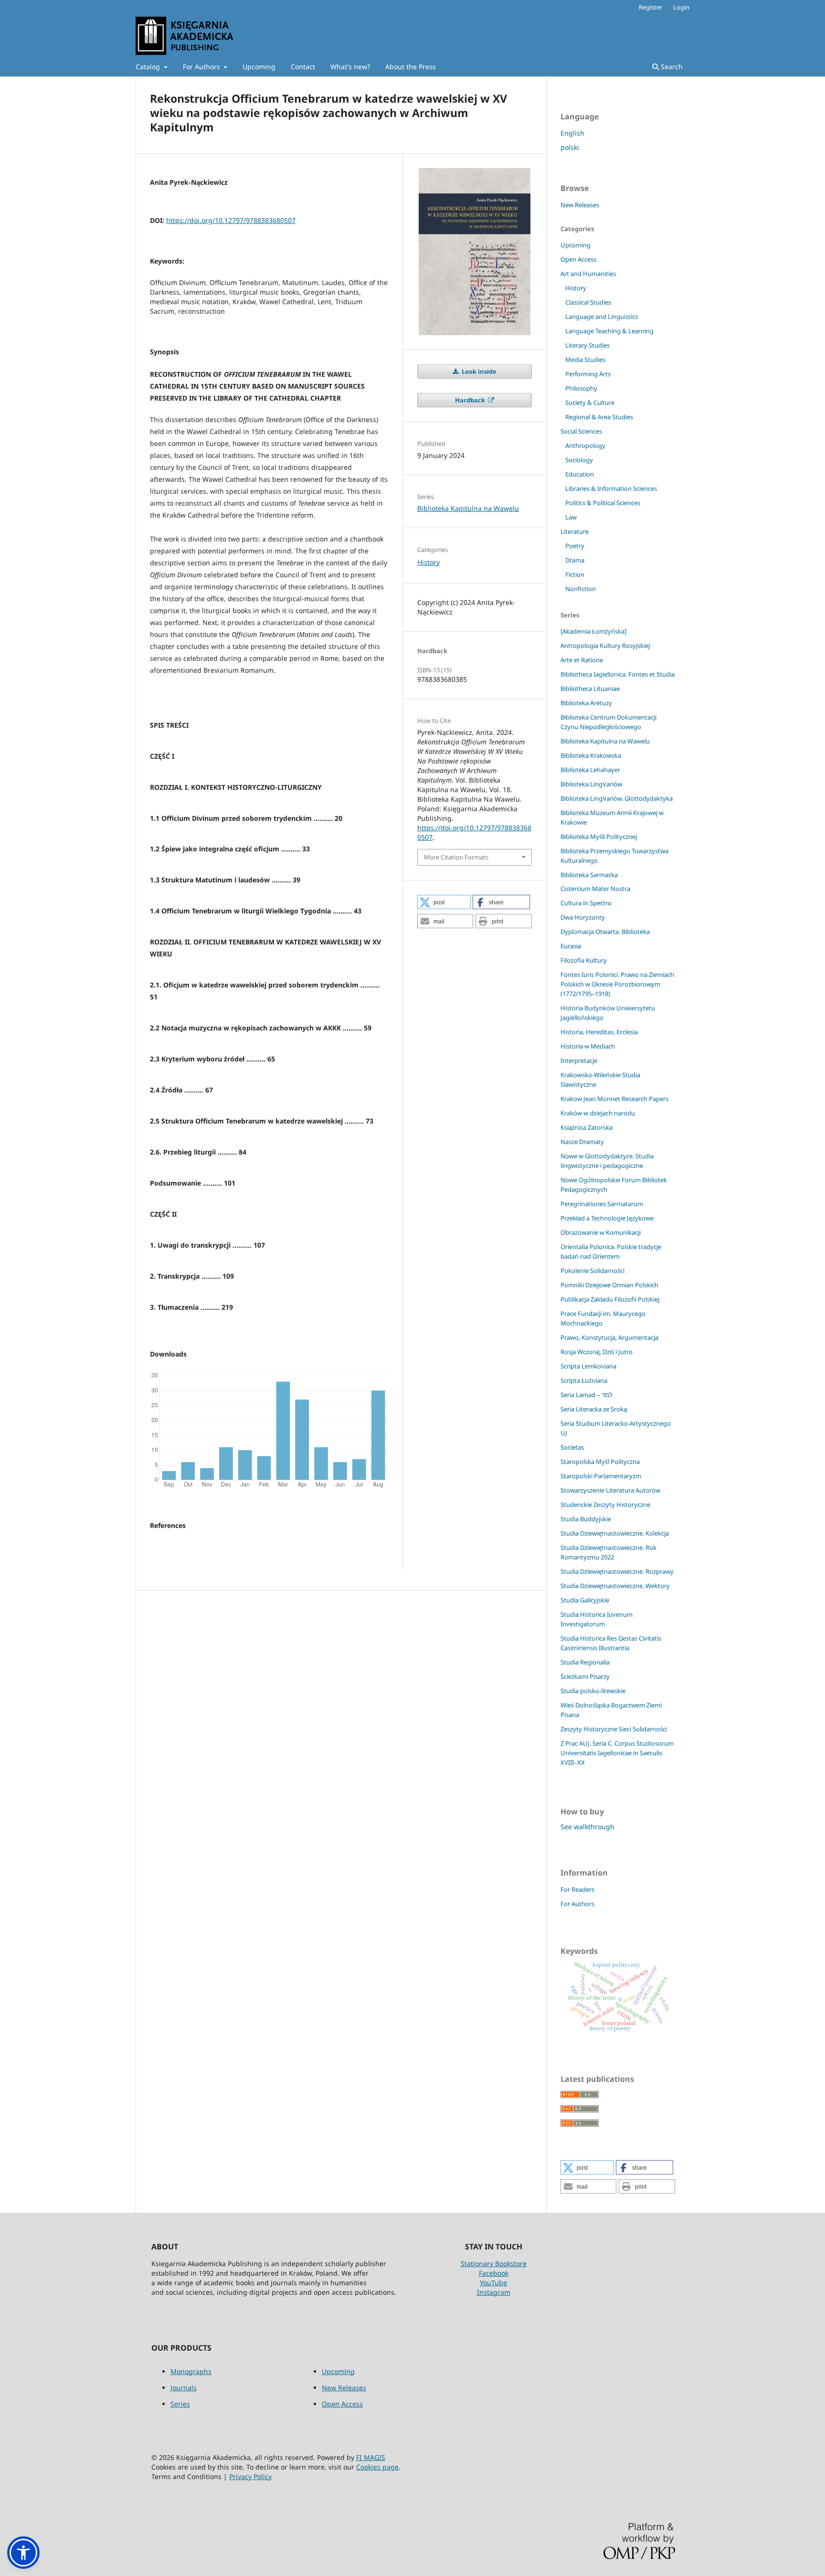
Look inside (478, 371)
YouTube (493, 2283)
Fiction (575, 574)
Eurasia (571, 946)
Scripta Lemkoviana (588, 1366)
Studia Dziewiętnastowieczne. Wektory (615, 1586)
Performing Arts (588, 374)
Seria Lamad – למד (587, 1395)
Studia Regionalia (585, 1662)
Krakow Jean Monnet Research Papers (614, 1099)
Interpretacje (579, 1060)
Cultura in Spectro (586, 903)
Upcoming (259, 67)
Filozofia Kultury (584, 960)
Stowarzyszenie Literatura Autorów (610, 1490)
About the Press (411, 67)
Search (671, 67)
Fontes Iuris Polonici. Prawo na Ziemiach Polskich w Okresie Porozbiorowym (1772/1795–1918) (617, 984)
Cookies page (377, 2467)
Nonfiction (581, 589)
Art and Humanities (588, 274)
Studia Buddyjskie (586, 1519)
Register (650, 7)
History (428, 562)
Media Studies (585, 360)
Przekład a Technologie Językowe (607, 1218)
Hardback (471, 400)
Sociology (579, 460)
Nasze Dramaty (582, 1142)
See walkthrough (587, 1827)
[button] (444, 902)
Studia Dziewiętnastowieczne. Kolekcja (615, 1533)
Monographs (191, 2371)
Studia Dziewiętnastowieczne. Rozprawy (617, 1571)
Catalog (149, 67)
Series (180, 2404)
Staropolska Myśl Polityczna (600, 1462)
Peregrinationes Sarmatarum (602, 1204)
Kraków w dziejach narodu (598, 1113)
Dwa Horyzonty (583, 917)
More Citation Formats (456, 857)
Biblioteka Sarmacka (589, 875)
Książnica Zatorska (587, 1127)
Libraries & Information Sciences (611, 488)
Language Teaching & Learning (609, 331)
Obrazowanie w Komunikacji (601, 1232)
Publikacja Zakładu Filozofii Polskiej (610, 1299)
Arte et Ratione (582, 660)
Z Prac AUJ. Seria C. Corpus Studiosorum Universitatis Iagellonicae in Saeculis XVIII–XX (617, 1753)
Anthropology (585, 445)
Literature (575, 531)
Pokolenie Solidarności (592, 1271)
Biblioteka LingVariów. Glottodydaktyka (617, 798)
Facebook (494, 2273)
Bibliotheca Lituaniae (590, 689)
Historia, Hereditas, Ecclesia (599, 1032)
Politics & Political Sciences (603, 503)
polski (570, 147)
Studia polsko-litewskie (593, 1691)
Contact (303, 67)
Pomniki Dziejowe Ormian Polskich (609, 1285)
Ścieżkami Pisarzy (585, 1676)
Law (571, 517)
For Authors (202, 67)
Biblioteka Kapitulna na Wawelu (468, 508)
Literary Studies (587, 345)
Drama (575, 560)
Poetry (575, 546)
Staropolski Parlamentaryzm (601, 1476)
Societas (572, 1447)
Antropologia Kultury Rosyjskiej (605, 646)
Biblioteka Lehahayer (590, 770)
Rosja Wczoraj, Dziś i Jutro (597, 1352)
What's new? (350, 67)
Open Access (578, 259)
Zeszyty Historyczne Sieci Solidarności (614, 1729)
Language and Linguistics (602, 317)
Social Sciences (581, 431)
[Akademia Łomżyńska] (593, 631)
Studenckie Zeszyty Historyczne (605, 1505)
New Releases (580, 205)
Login (681, 7)
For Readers (577, 1889)
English (572, 133)
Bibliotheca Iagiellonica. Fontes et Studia (618, 674)
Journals (184, 2388)
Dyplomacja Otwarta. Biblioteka (605, 932)
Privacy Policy (250, 2476)
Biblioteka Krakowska (591, 755)
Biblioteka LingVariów (591, 784)
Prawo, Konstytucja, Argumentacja (609, 1337)
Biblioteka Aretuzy (586, 703)
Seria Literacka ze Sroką (594, 1409)
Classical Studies (588, 302)
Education (580, 474)
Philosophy (581, 388)
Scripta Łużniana (584, 1380)
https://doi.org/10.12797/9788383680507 (231, 220)
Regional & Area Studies (599, 417)
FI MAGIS (371, 2457)
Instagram (494, 2292)
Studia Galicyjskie (585, 1600)
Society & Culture (590, 403)
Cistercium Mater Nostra (595, 889)
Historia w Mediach (588, 1046)
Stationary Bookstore (494, 2263)
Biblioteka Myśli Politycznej (599, 837)
